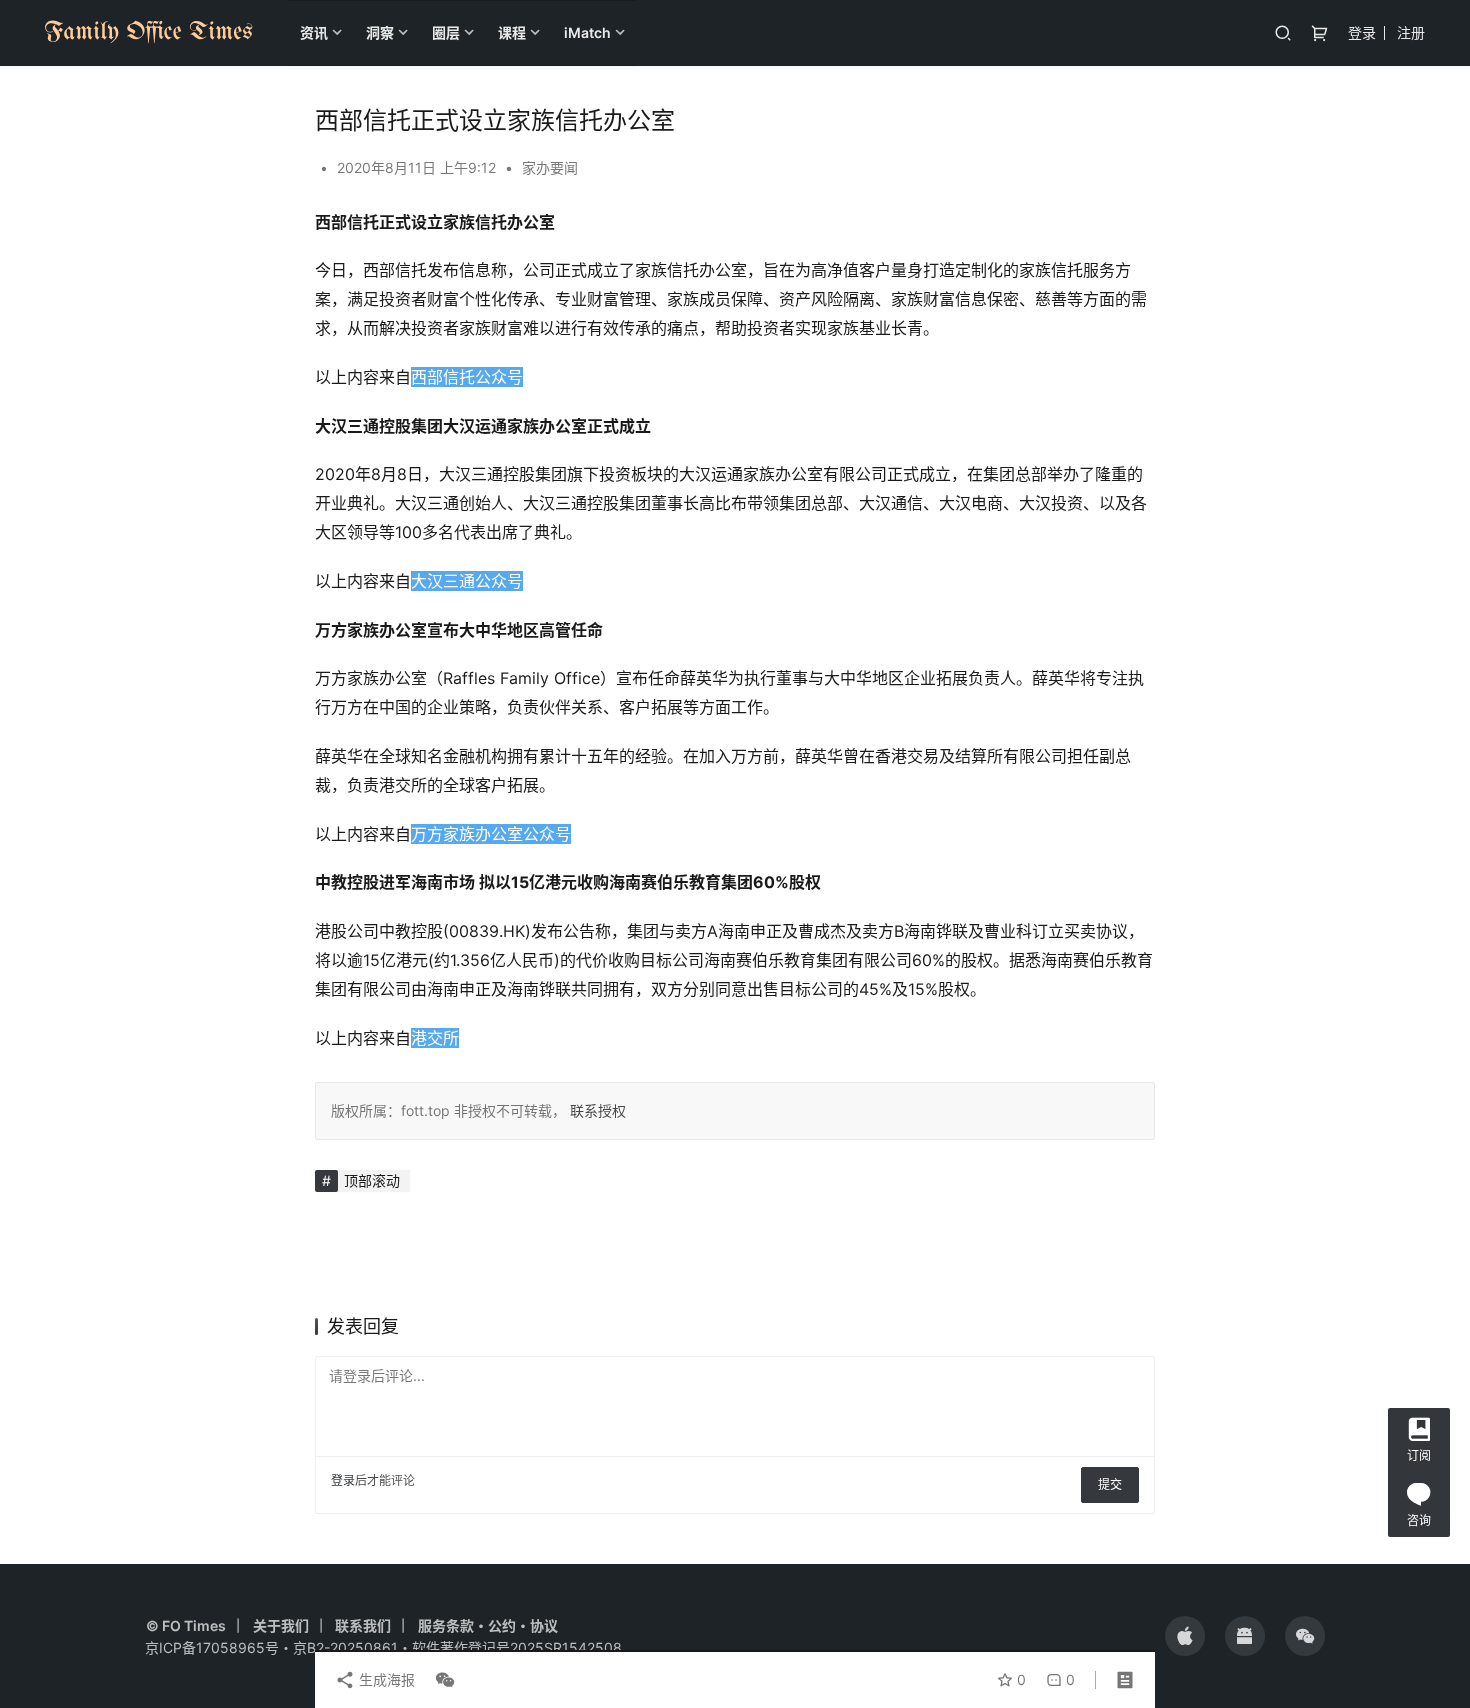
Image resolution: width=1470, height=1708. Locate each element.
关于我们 (281, 1625)
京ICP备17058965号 (212, 1647)
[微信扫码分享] (441, 1680)
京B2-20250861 (345, 1647)
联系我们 (363, 1625)
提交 (1110, 1484)
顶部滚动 (372, 1180)
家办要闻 (550, 167)
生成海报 (385, 1679)
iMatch (587, 32)
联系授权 (596, 1110)
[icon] (1185, 1636)
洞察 (380, 32)
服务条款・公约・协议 (488, 1625)
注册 (1411, 32)
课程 (512, 32)
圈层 (446, 32)
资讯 (314, 32)
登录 (1362, 32)
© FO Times (186, 1625)
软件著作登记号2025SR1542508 (517, 1647)
